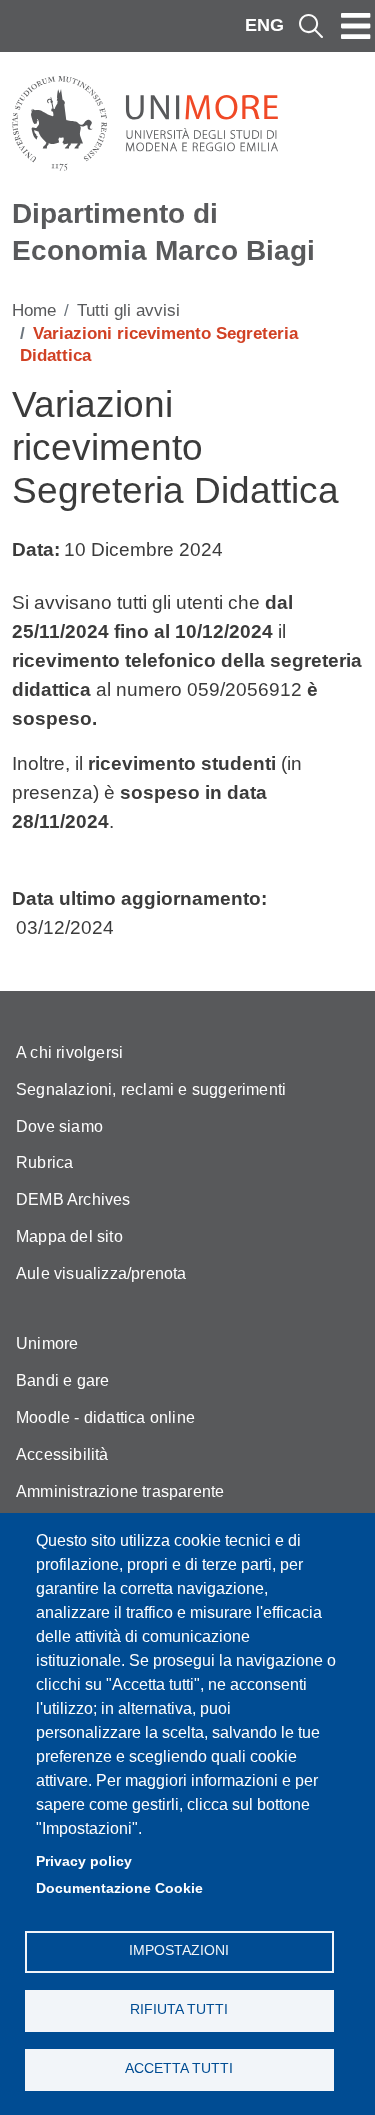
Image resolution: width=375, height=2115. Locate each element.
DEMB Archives (73, 1199)
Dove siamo (59, 1126)
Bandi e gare (62, 1380)
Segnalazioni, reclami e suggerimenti (151, 1089)
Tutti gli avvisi (128, 310)
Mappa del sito (69, 1236)
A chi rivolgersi (69, 1052)
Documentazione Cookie (119, 1888)
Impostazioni (179, 1950)
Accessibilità (62, 1454)
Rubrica (44, 1162)
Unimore (47, 1343)
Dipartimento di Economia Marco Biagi (163, 231)
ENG (264, 25)
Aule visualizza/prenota (101, 1273)
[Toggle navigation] (356, 26)
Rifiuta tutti (179, 2009)
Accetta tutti (179, 2068)
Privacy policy (84, 1861)
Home (34, 310)
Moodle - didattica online (105, 1417)
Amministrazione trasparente (120, 1491)
